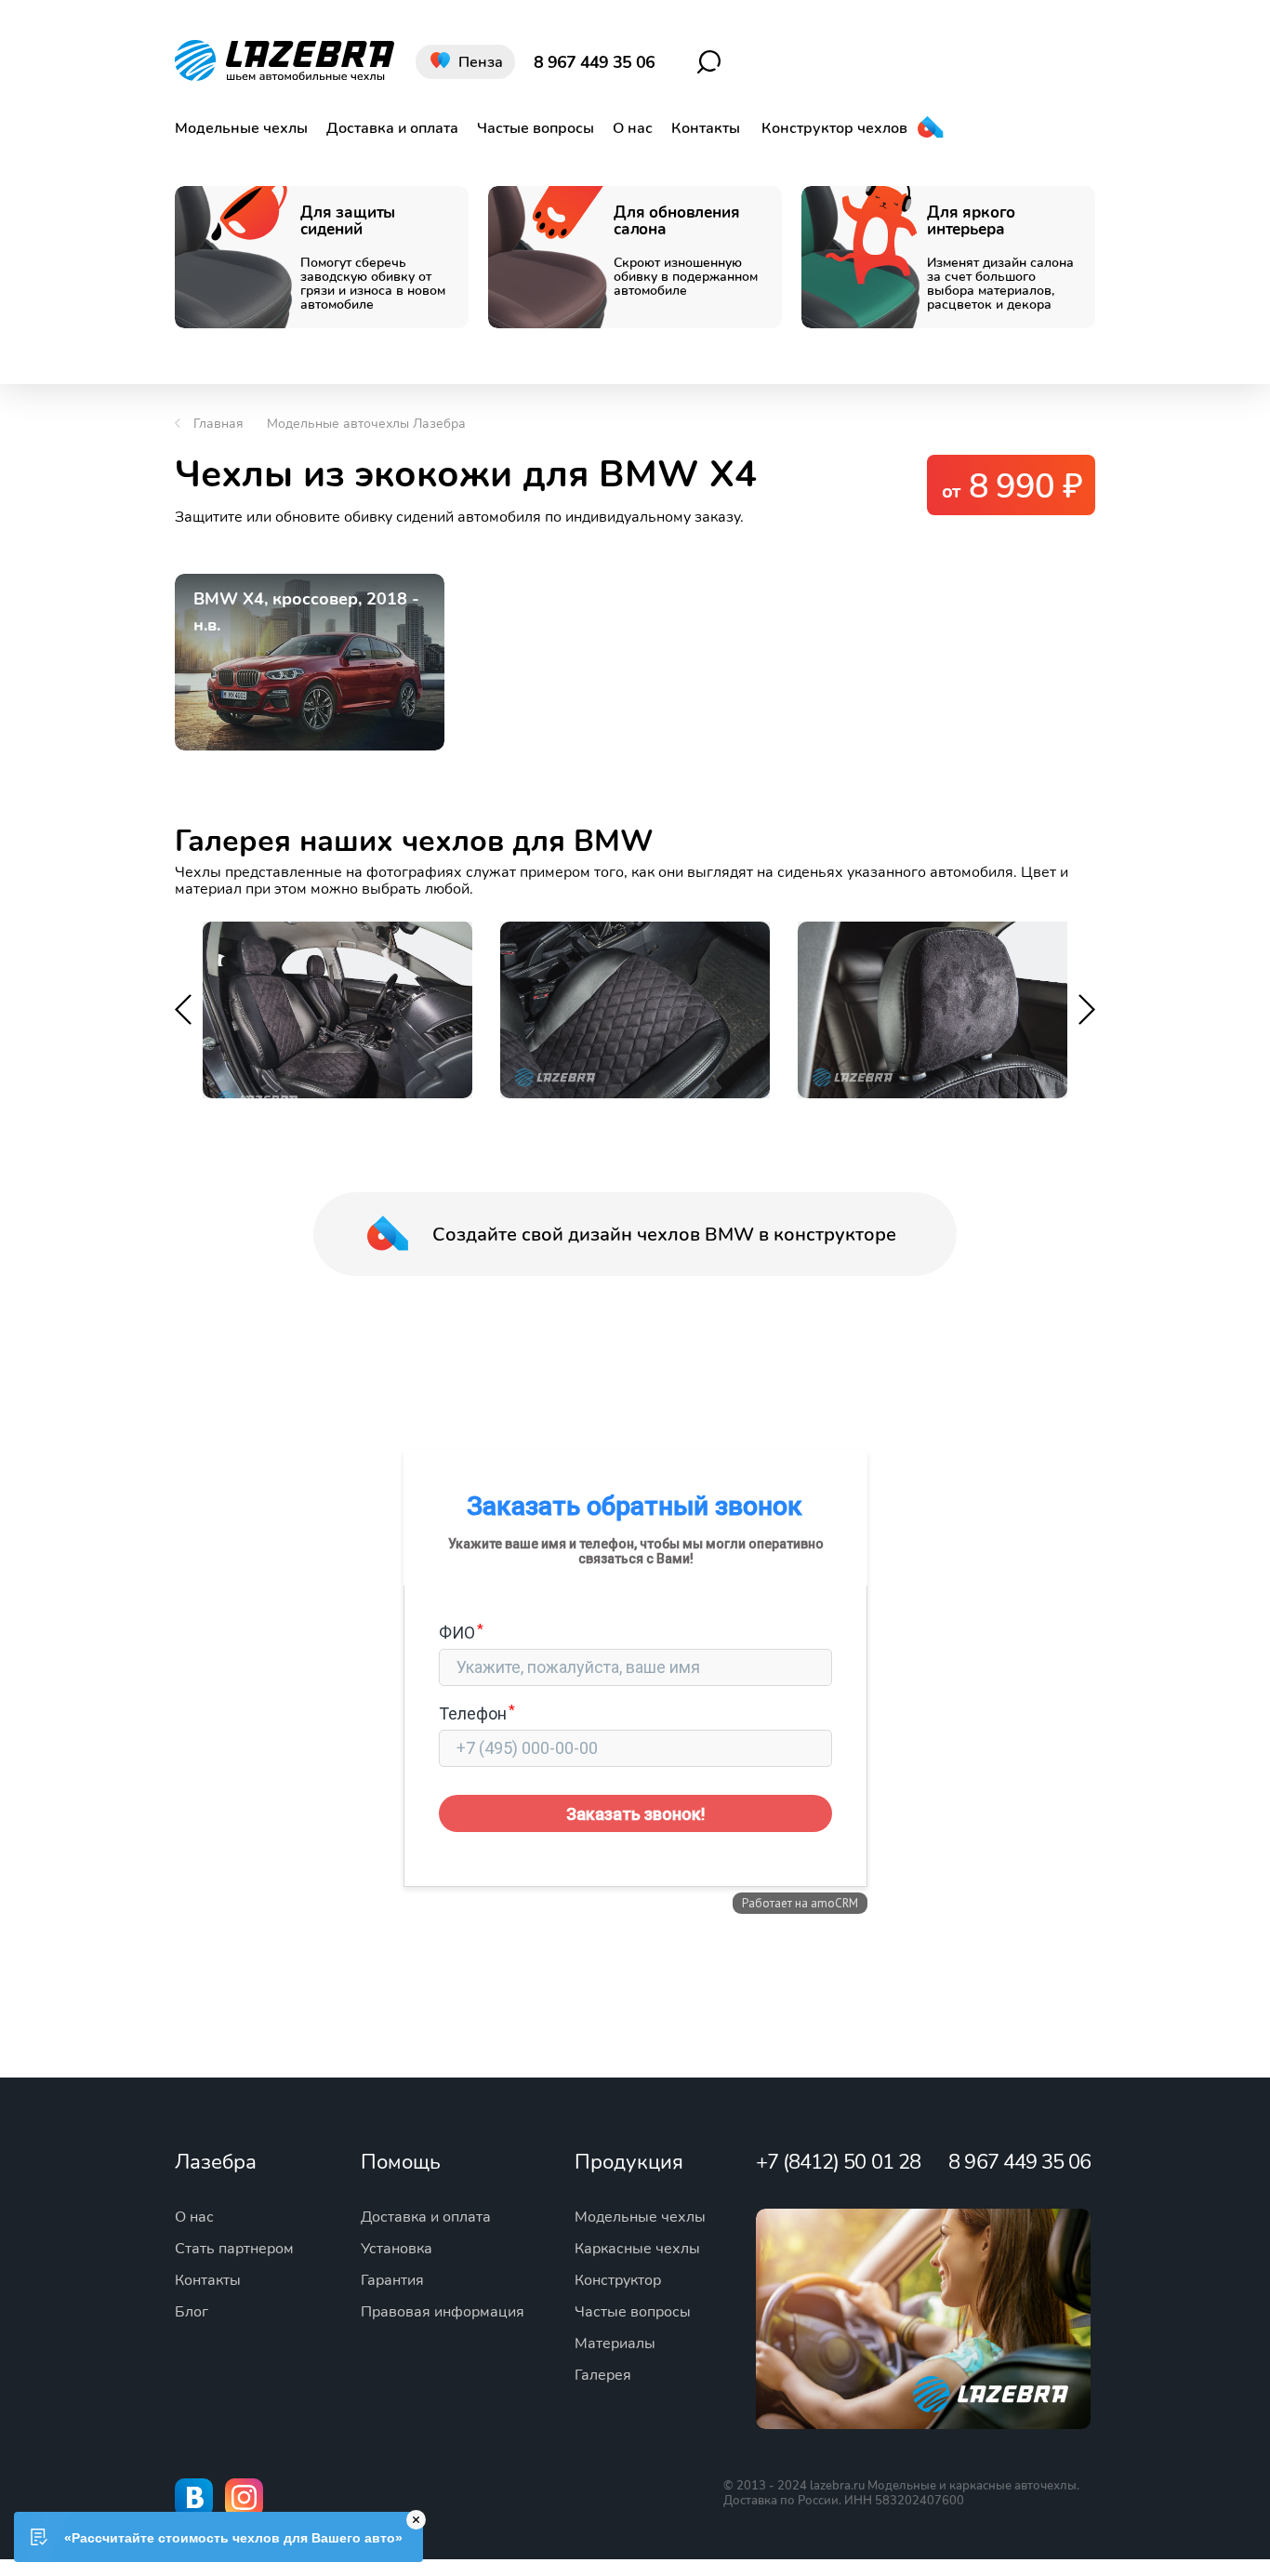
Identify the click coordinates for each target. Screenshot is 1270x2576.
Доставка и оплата (392, 128)
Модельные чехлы (241, 128)
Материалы (615, 2344)
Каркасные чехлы (637, 2249)
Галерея (603, 2375)
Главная (218, 424)
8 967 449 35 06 (594, 62)
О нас (633, 128)
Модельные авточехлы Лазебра (366, 424)
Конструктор (618, 2280)
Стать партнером (234, 2249)
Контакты (706, 128)
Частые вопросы (536, 128)
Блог (192, 2312)
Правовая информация (443, 2312)
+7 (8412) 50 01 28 (838, 2162)
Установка (397, 2249)
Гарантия (392, 2280)
